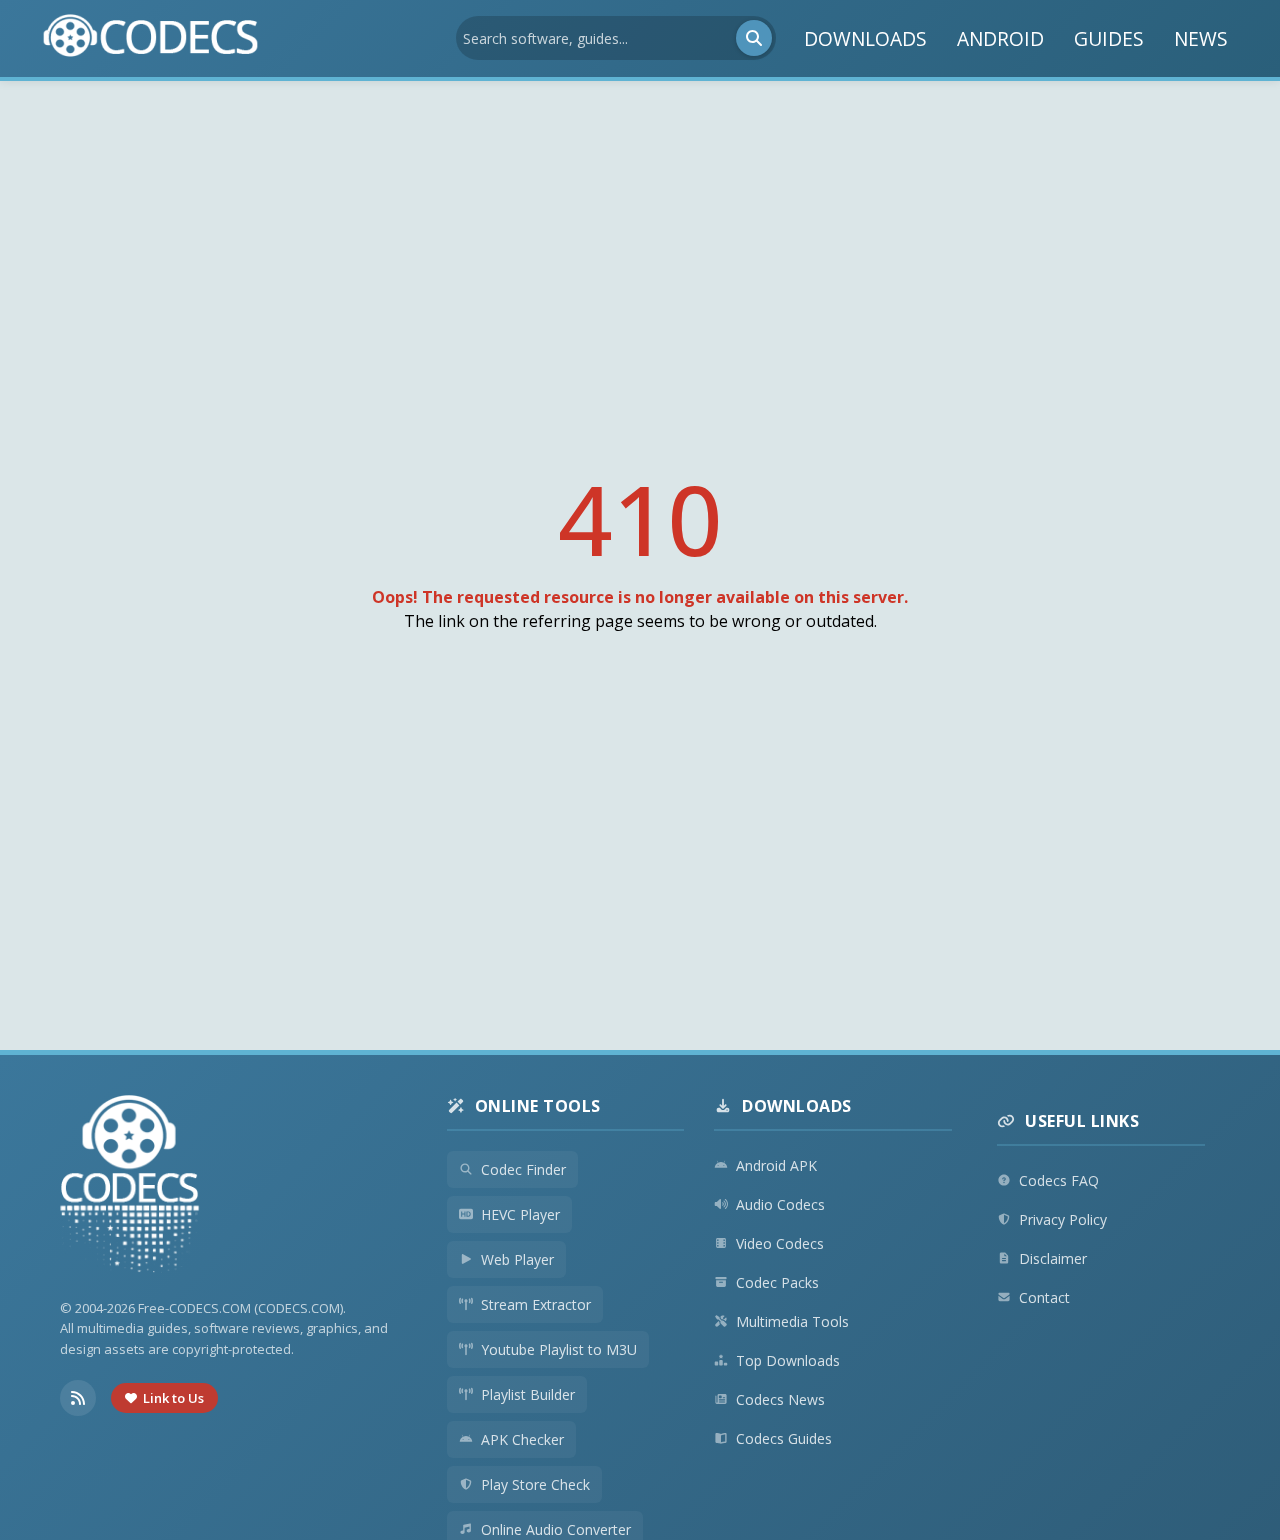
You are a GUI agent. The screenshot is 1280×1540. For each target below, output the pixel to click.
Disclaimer (1053, 1258)
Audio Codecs (780, 1204)
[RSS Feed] (78, 1398)
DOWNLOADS (865, 38)
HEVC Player (520, 1214)
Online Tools (538, 1106)
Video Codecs (780, 1243)
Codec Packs (777, 1282)
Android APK (776, 1165)
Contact (1044, 1297)
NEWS (1201, 38)
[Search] (754, 38)
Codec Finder (523, 1169)
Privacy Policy (1063, 1219)
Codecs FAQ (1059, 1180)
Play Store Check (535, 1484)
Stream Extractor (536, 1304)
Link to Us (173, 1398)
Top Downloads (788, 1360)
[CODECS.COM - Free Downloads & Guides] (130, 1186)
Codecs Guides (784, 1438)
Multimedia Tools (792, 1321)
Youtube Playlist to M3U (559, 1349)
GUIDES (1109, 38)
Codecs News (780, 1399)
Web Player (517, 1259)
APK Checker (522, 1439)
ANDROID (1000, 38)
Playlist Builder (528, 1394)
